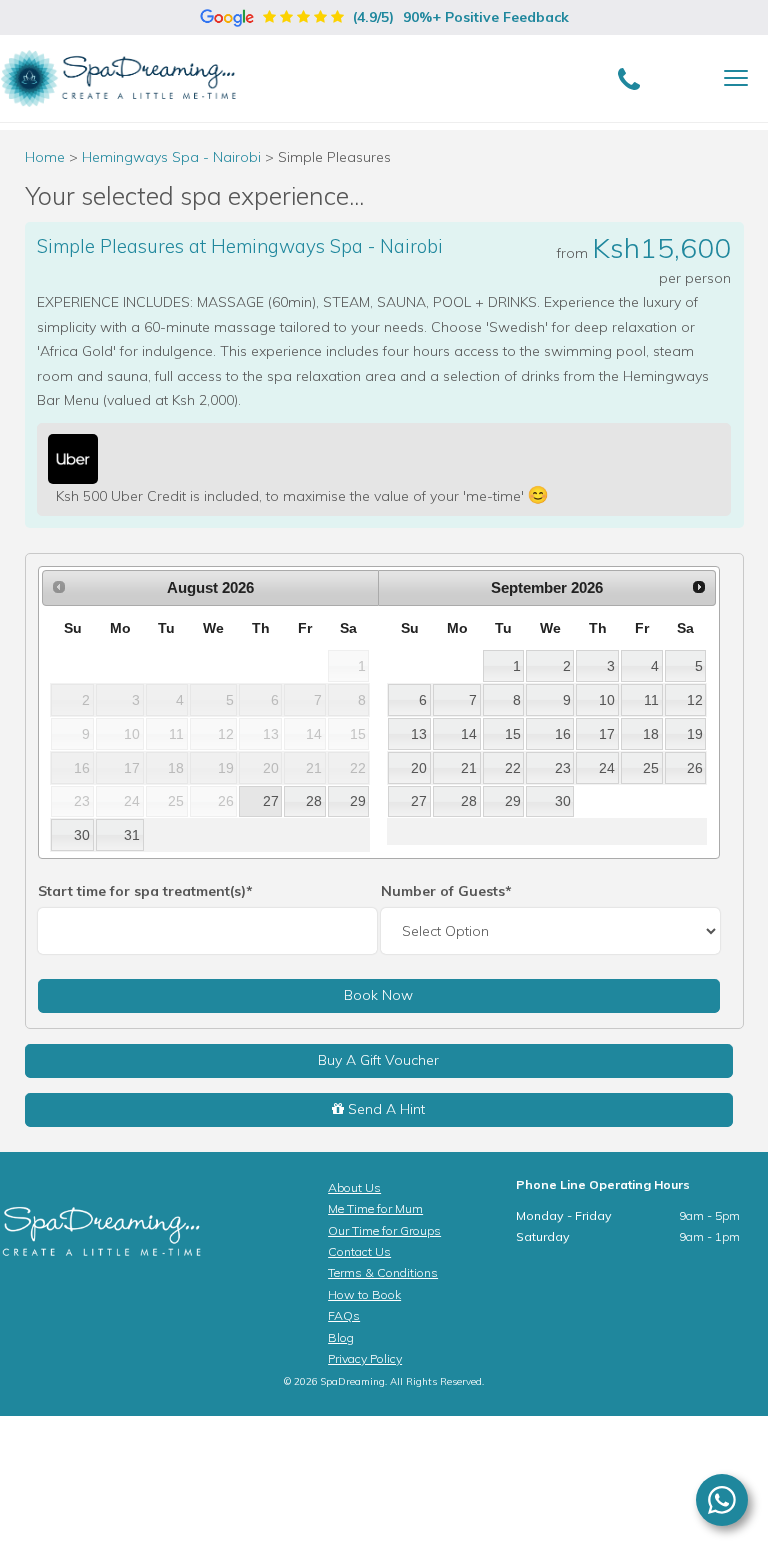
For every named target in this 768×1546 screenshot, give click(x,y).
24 (607, 768)
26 (695, 768)
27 (271, 801)
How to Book (364, 1294)
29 (358, 801)
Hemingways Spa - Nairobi (173, 157)
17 (607, 734)
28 (314, 801)
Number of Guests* (446, 891)
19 (695, 734)
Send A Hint (384, 1109)
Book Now (378, 995)
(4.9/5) (459, 17)
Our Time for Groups (384, 1230)
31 (132, 835)
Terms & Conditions (383, 1272)
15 (513, 734)
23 (563, 768)
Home (45, 157)
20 (419, 768)
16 (563, 734)
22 (513, 768)
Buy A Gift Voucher (378, 1060)
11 (651, 700)
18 (651, 734)
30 (82, 835)
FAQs (344, 1315)
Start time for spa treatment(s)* (145, 891)
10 (607, 700)
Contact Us (359, 1251)
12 (695, 700)
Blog (341, 1337)
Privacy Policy (365, 1358)
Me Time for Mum (375, 1208)
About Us (354, 1187)
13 (419, 734)
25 (651, 768)
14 (469, 734)
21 (469, 768)
